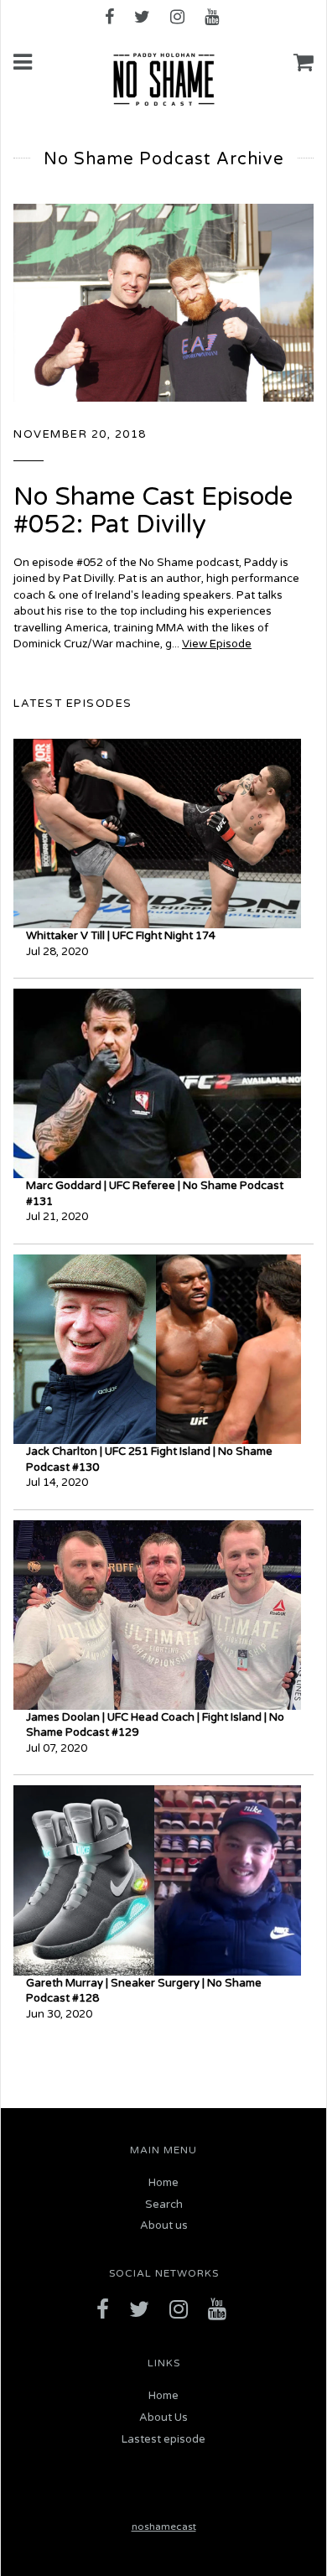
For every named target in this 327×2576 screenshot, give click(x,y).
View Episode (217, 644)
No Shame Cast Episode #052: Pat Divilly (153, 511)
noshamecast (164, 2527)
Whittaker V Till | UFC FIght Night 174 (121, 936)
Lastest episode (163, 2439)
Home (163, 2183)
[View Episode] (163, 302)
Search (164, 2205)
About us (164, 2225)
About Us (163, 2418)
